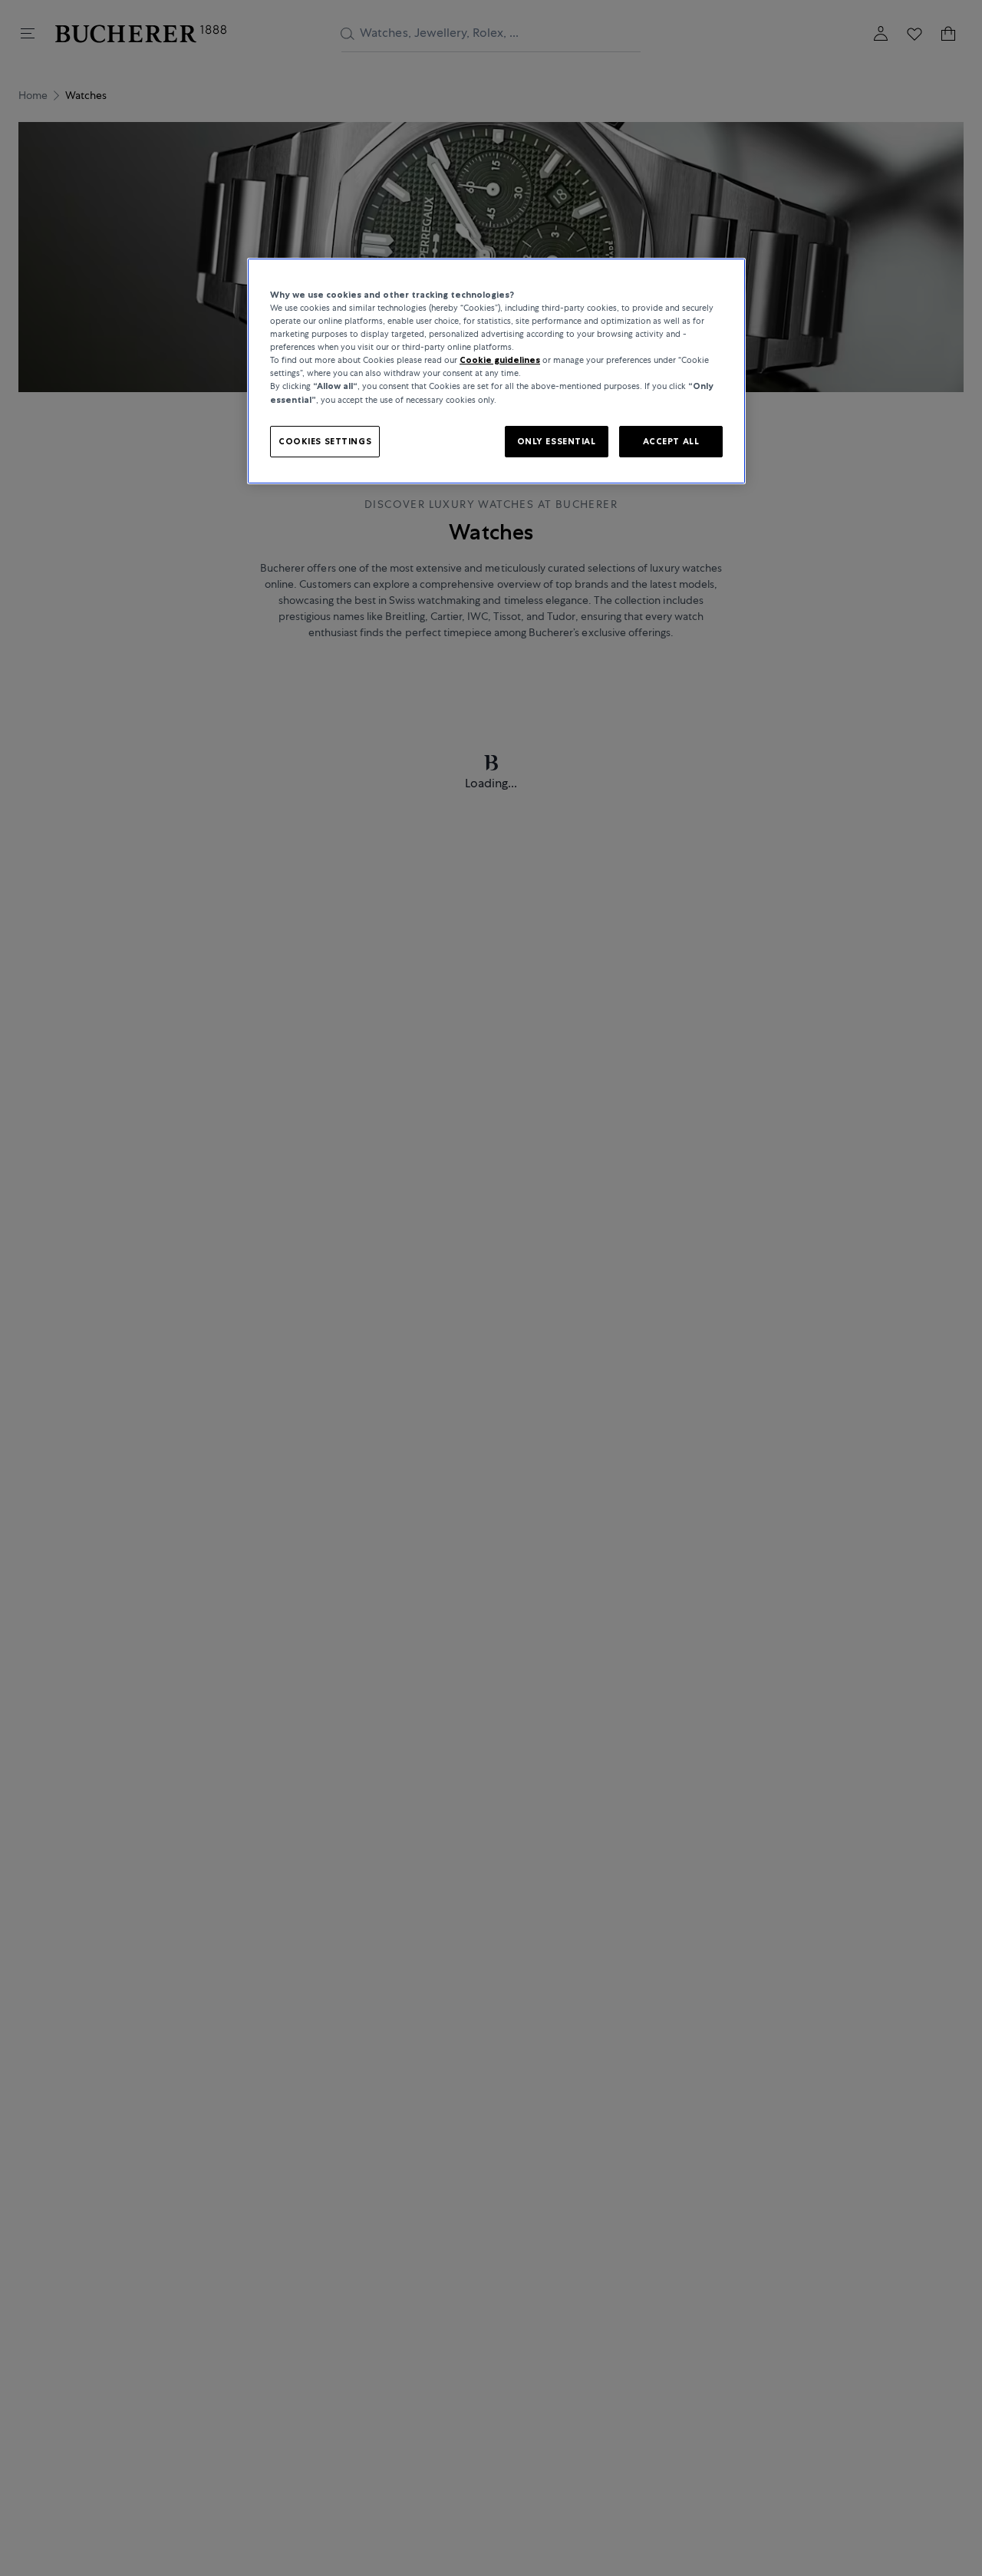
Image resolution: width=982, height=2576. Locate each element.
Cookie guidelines (500, 360)
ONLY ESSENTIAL (557, 440)
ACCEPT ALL (671, 440)
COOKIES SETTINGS (325, 440)
